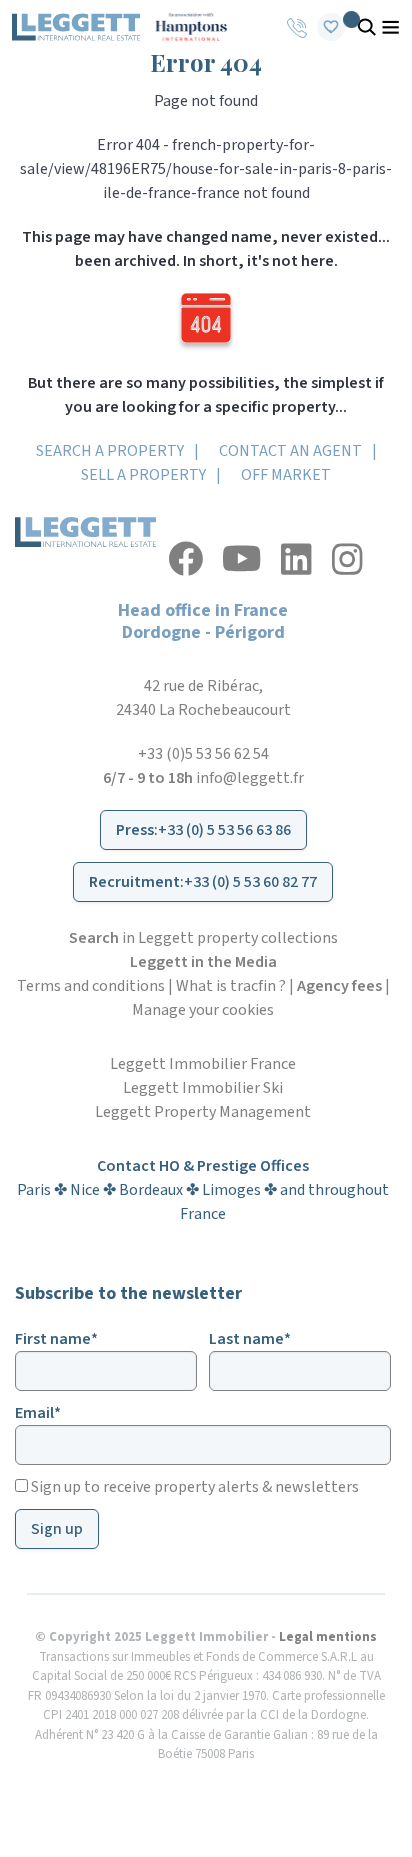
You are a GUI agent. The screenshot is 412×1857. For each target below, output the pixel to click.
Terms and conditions (91, 986)
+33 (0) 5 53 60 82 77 (250, 882)
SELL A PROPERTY (143, 475)
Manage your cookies (203, 1010)
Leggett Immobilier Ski (203, 1088)
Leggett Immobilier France (203, 1064)
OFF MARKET (286, 475)
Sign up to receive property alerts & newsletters (193, 1487)
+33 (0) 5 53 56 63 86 (224, 830)
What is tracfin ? (231, 986)
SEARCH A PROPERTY (110, 451)
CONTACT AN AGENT (290, 451)
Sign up (57, 1529)
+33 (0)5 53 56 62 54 (203, 754)
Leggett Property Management (203, 1112)
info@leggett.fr (250, 778)
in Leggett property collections (203, 938)
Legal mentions (328, 1637)
